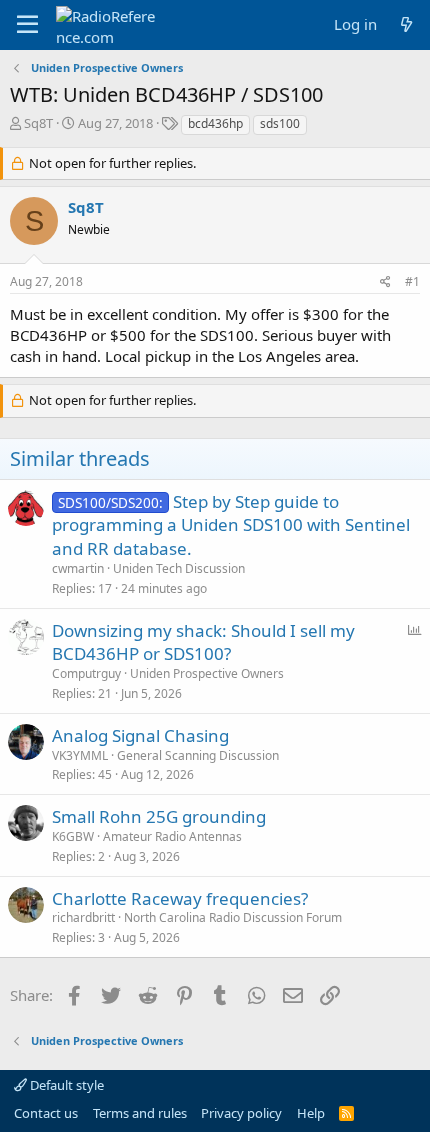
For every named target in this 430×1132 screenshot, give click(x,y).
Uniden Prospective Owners (207, 673)
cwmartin (78, 568)
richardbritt (83, 917)
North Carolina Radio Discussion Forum (233, 917)
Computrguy (86, 673)
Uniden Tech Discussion (179, 568)
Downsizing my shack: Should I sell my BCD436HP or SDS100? (203, 642)
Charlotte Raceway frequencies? (180, 898)
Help (311, 1113)
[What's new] (406, 24)
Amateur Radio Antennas (172, 836)
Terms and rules (140, 1113)
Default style (65, 1085)
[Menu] (27, 25)
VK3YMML (80, 755)
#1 (412, 281)
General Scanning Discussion (198, 755)
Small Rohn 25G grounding (159, 816)
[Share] (385, 282)
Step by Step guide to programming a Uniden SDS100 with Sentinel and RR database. (231, 525)
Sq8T (38, 123)
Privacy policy (241, 1113)
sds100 (280, 123)
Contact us (46, 1113)
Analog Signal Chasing (140, 735)
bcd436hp (215, 123)
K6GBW (73, 836)
